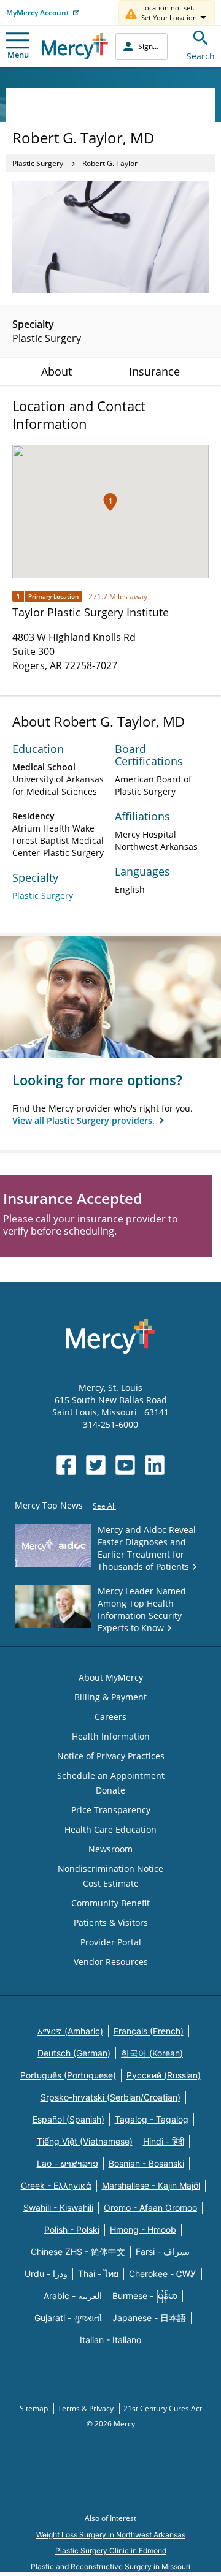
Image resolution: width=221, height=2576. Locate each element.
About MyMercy (111, 1677)
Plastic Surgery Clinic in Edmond (111, 2551)
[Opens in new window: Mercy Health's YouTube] (125, 1465)
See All (104, 1506)
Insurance (154, 371)
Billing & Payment (110, 1697)
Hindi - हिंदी (164, 2141)
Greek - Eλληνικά (56, 2185)
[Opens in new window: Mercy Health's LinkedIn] (155, 1465)
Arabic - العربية (73, 2296)
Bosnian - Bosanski (146, 2163)
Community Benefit (110, 1903)
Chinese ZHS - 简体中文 (78, 2252)
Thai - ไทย (98, 2274)
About (56, 371)
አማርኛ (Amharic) (70, 2031)
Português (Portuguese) (68, 2075)
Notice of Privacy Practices (111, 1756)
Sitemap (35, 2408)
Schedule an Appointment (111, 1775)
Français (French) (149, 2031)
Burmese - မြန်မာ (145, 2296)
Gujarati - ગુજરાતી (68, 2318)
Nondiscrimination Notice (110, 1869)
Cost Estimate (111, 1883)
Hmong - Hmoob (143, 2229)
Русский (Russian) (164, 2075)
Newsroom (110, 1849)
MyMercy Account (38, 13)
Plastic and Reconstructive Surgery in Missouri (110, 2567)
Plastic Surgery (38, 163)
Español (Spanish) (68, 2119)
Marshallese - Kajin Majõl (151, 2185)
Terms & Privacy (87, 2408)
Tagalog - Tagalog (152, 2119)
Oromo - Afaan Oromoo (150, 2207)
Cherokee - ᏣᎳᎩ (163, 2274)
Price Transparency (111, 1810)
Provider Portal (111, 1942)
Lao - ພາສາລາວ (68, 2163)
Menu (18, 55)
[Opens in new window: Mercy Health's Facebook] (66, 1465)
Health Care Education (110, 1829)
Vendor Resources (111, 1962)
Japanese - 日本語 (149, 2318)
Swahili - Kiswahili (58, 2207)
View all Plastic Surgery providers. (85, 1120)
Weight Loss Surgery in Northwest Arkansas (111, 2535)
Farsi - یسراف (163, 2252)
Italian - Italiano (110, 2340)
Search (201, 56)
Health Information (111, 1736)
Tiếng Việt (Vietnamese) (85, 2141)
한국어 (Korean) (152, 2053)
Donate (110, 1790)
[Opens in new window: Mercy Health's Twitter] (96, 1465)
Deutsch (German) (74, 2053)
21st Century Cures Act (163, 2408)
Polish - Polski (72, 2229)
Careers (110, 1717)
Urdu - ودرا (46, 2274)
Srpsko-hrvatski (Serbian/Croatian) (110, 2097)
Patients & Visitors (111, 1923)
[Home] (75, 46)
